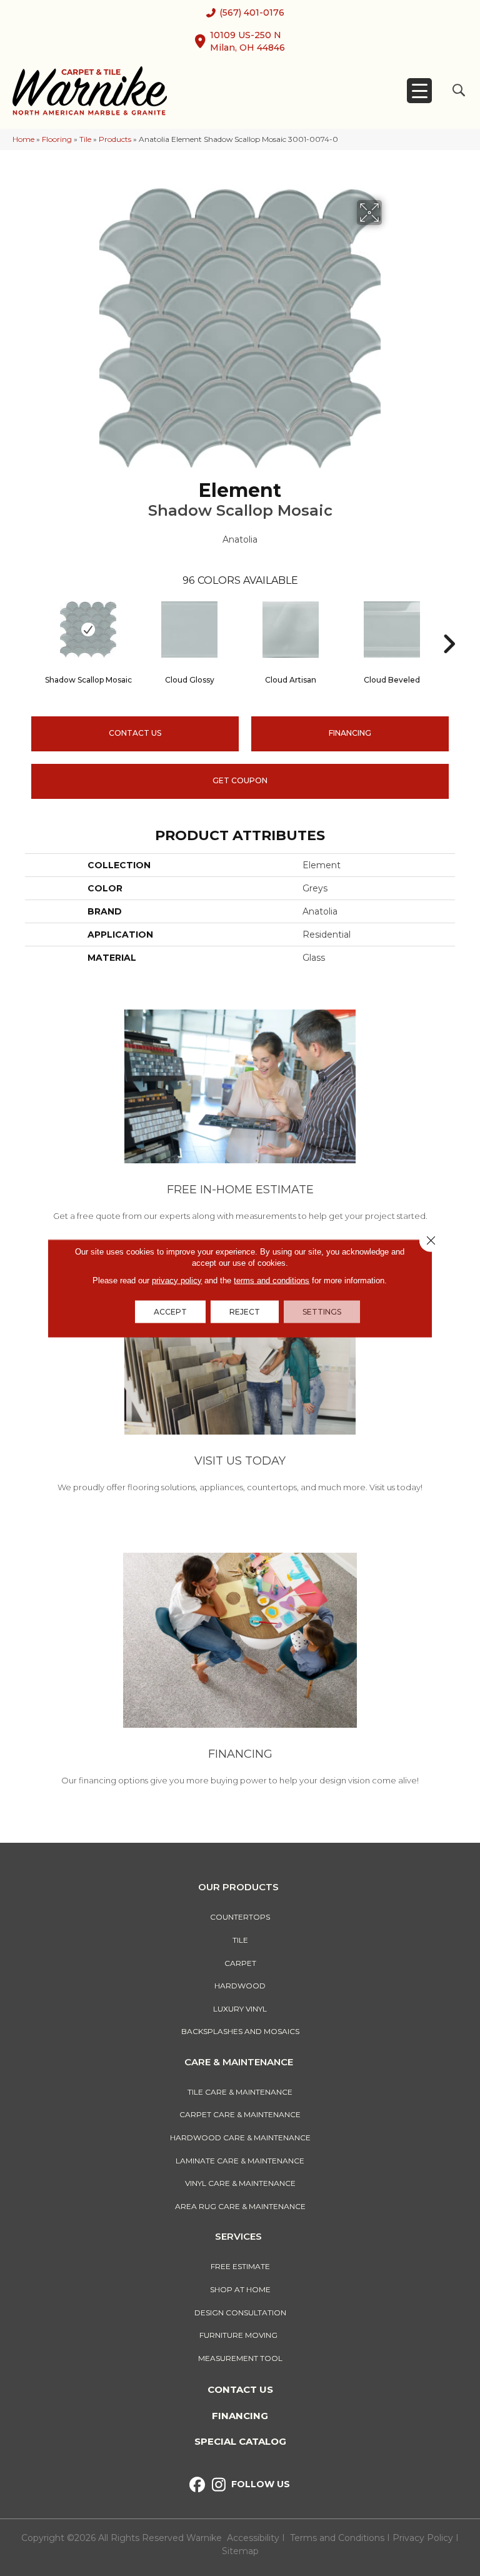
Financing (240, 2416)
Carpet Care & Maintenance (240, 2114)
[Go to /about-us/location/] (240, 1389)
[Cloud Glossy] (189, 629)
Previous (31, 625)
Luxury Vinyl (240, 2009)
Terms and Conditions (337, 2538)
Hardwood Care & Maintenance (240, 2137)
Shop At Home (240, 2289)
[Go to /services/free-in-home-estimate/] (240, 1118)
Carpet (240, 1963)
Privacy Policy (424, 2538)
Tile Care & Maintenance (240, 2092)
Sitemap (240, 2551)
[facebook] (197, 2485)
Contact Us (135, 733)
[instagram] (219, 2485)
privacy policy (177, 1280)
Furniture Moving (240, 2335)
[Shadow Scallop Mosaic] (88, 629)
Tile (85, 139)
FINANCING (350, 733)
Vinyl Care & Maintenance (240, 2183)
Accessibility (253, 2538)
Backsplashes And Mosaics (240, 2031)
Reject (245, 1311)
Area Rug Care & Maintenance (240, 2206)
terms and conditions (272, 1280)
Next (449, 625)
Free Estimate (240, 2266)
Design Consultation (240, 2313)
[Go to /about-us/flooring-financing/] (240, 1671)
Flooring (57, 139)
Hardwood (240, 1986)
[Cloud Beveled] (392, 629)
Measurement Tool (240, 2358)
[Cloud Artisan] (291, 629)
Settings (322, 1311)
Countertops (240, 1917)
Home (23, 139)
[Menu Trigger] (419, 91)
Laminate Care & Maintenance (240, 2161)
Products (115, 139)
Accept (170, 1311)
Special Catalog (240, 2441)
